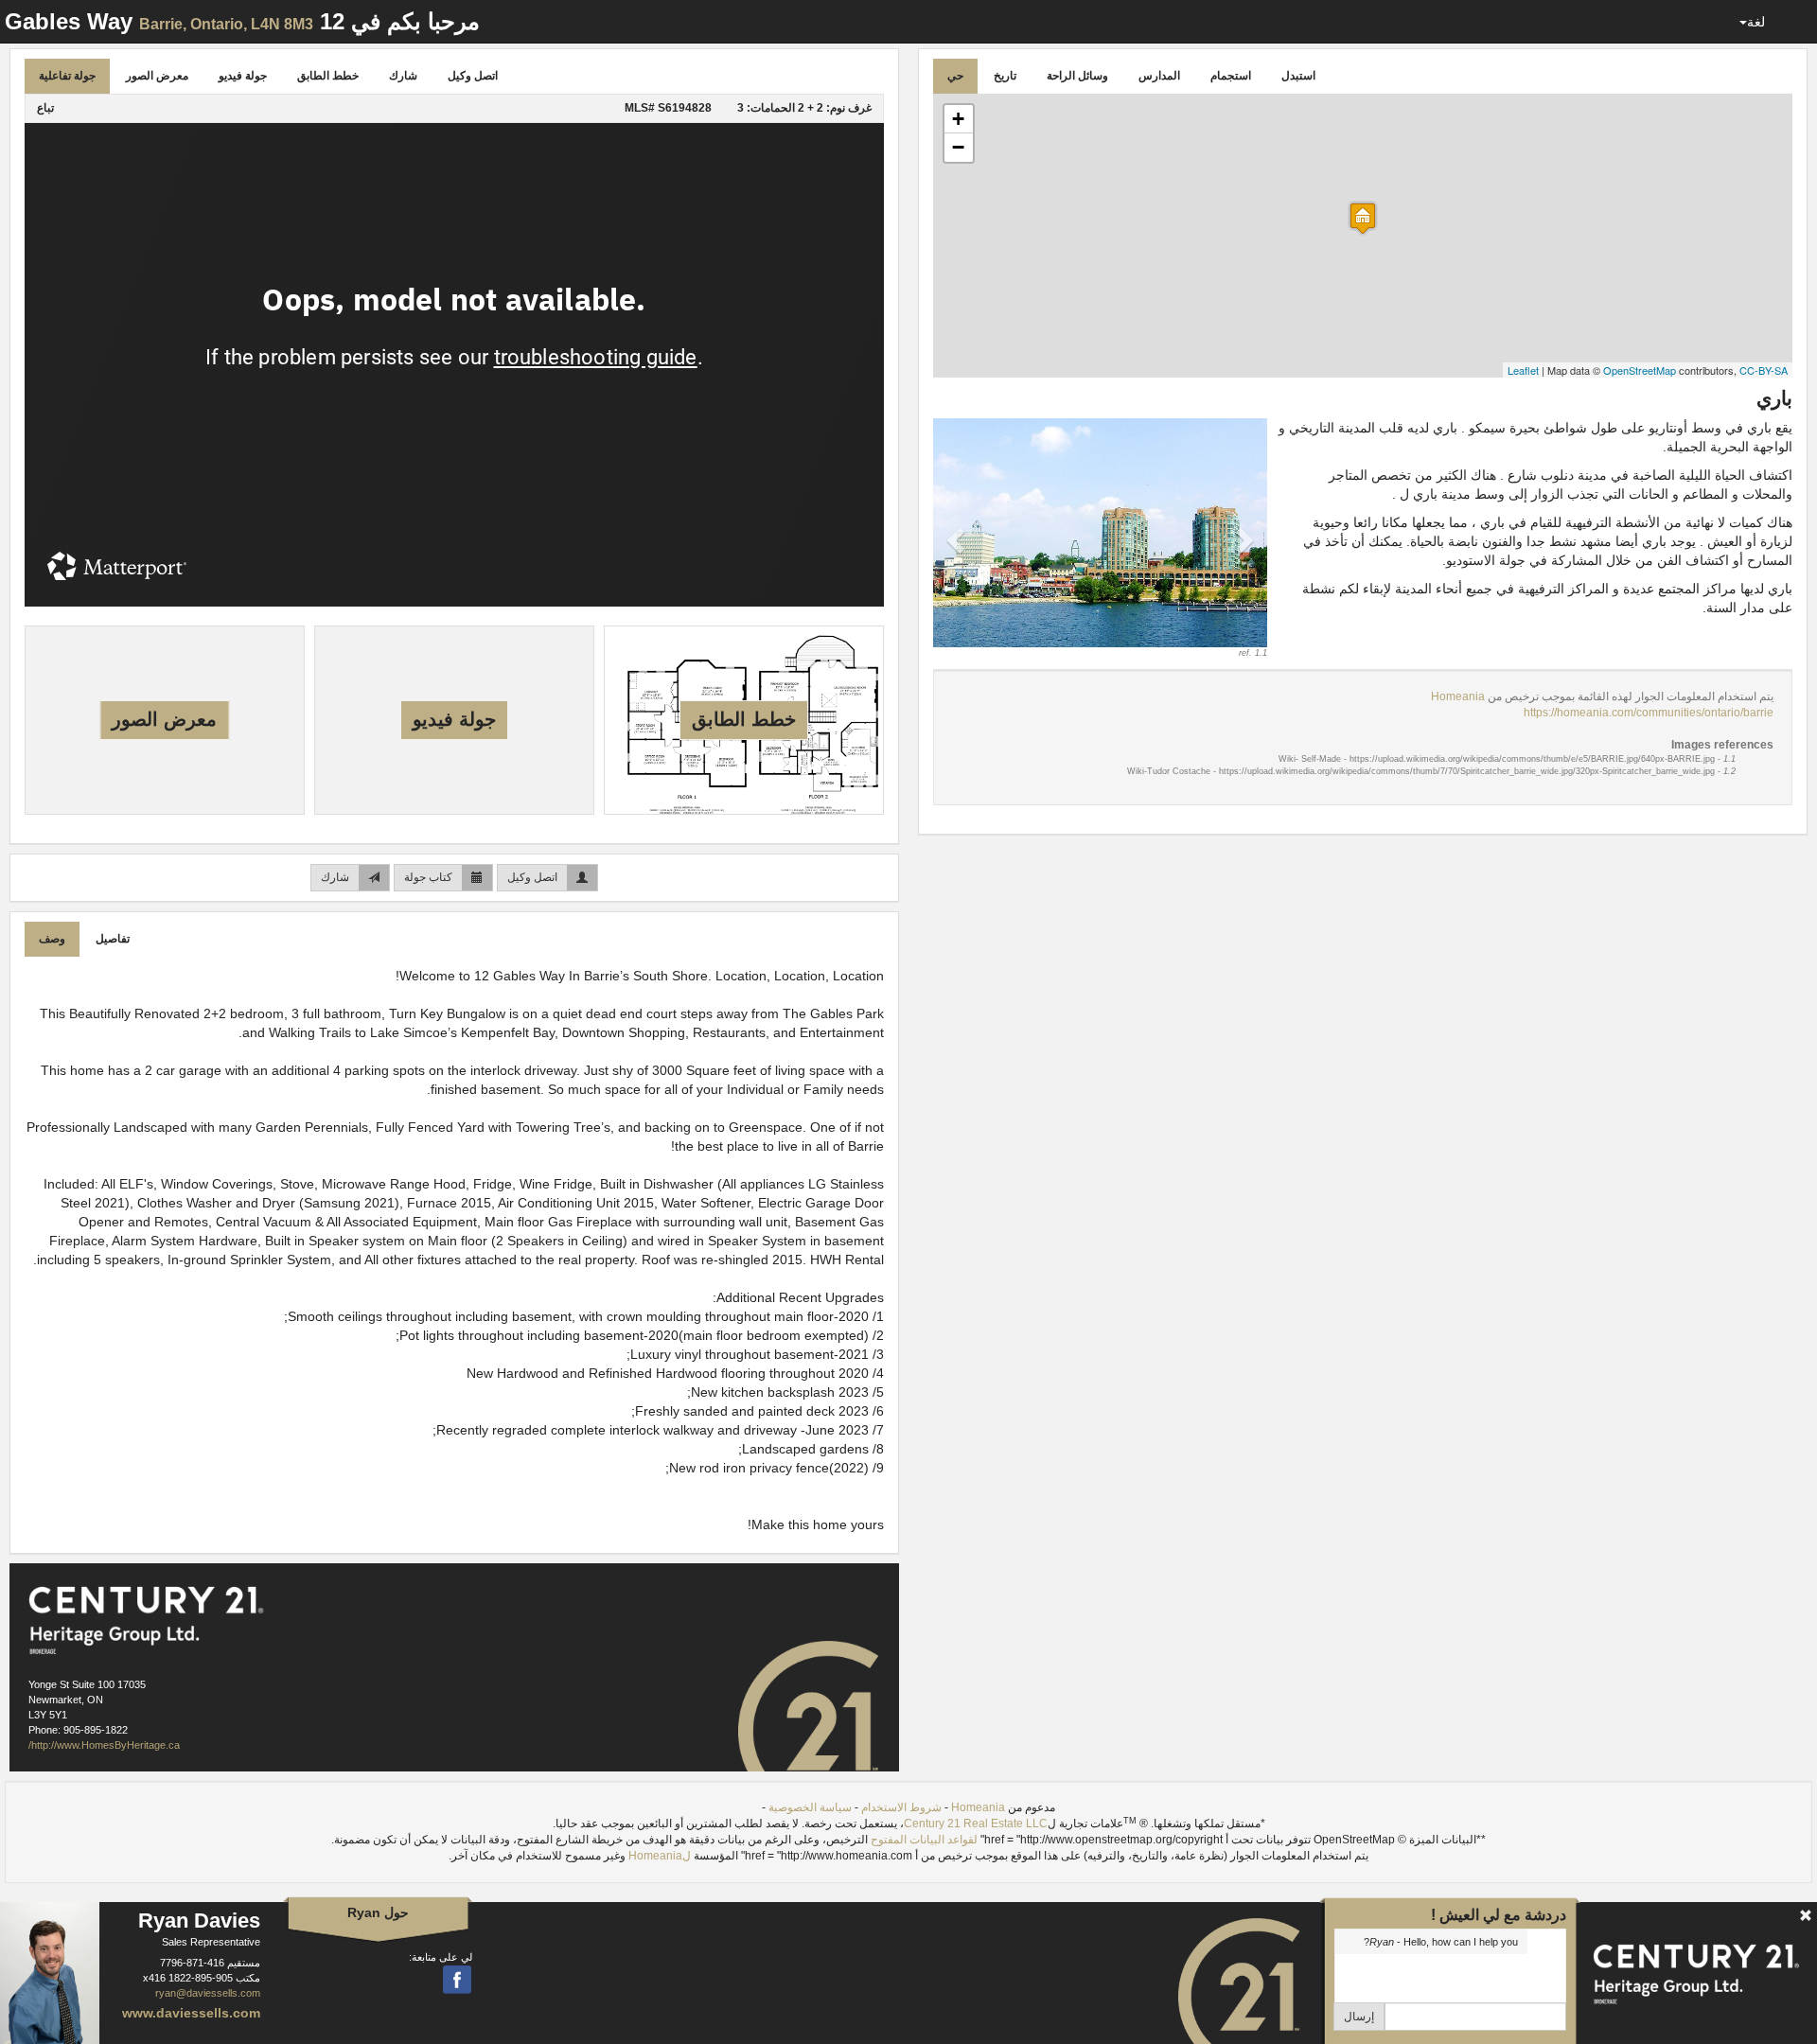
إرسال (1359, 2017)
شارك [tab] (403, 76)
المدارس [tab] (1159, 76)
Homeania (1458, 696)
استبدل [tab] (1298, 76)
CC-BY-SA (1764, 370)
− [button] (958, 147)
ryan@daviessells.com (208, 1993)
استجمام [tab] (1231, 76)
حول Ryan (378, 1912)
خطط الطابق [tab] (328, 76)
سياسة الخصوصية (810, 1807)
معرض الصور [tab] (157, 76)
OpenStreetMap (1640, 370)
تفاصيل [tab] (113, 939)
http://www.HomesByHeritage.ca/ (104, 1745)
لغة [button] (1756, 22)
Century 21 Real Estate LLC (976, 1824)
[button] (958, 539)
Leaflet (1523, 370)
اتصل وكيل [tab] (473, 76)
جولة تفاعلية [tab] (67, 76)
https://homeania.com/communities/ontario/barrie (1649, 713)
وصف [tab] (52, 939)
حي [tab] (955, 76)
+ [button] (958, 119)
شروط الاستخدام (901, 1807)
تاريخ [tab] (1005, 76)
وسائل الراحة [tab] (1077, 76)
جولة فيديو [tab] (243, 76)
